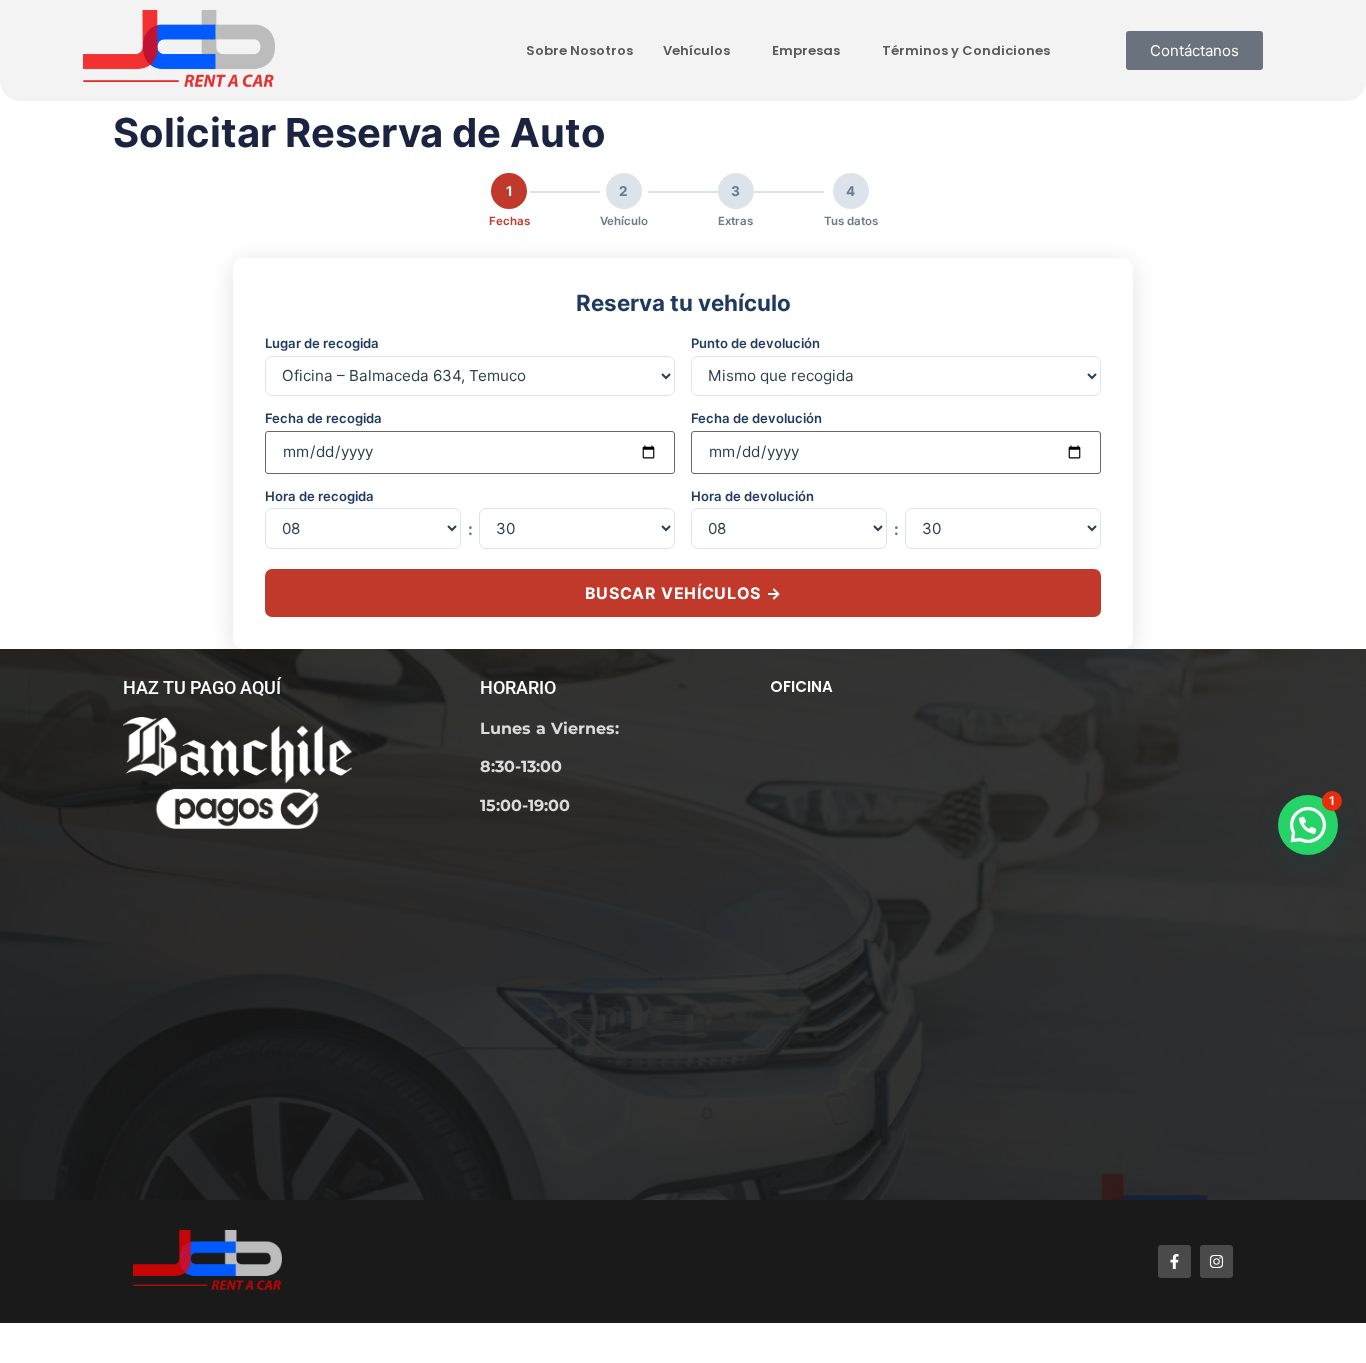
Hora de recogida (319, 496)
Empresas (806, 50)
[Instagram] (1216, 1261)
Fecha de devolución (756, 418)
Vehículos (696, 50)
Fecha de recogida (323, 418)
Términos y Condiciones (966, 50)
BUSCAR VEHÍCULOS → (683, 593)
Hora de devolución (752, 496)
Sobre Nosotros (579, 50)
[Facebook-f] (1174, 1261)
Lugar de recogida (322, 343)
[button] (1308, 825)
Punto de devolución (755, 343)
